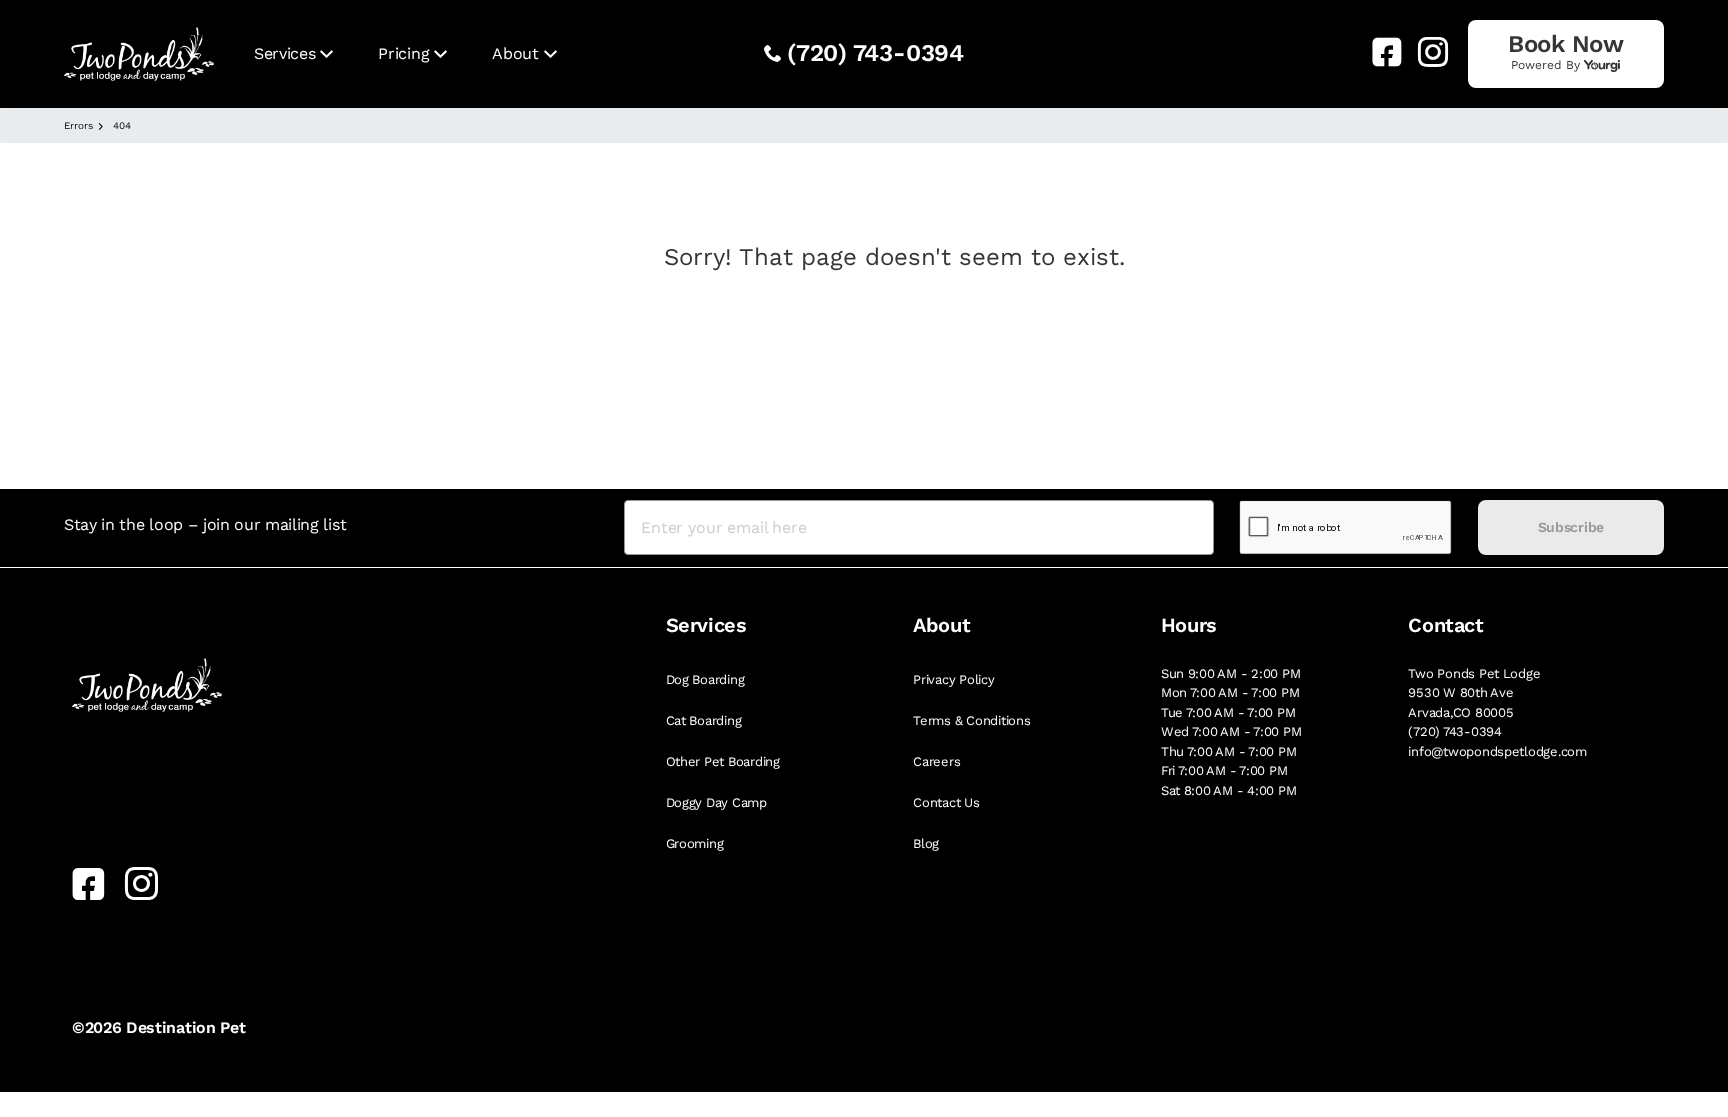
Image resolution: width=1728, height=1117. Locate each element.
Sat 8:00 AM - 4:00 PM (1229, 790)
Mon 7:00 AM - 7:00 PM (1230, 692)
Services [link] (284, 53)
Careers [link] (936, 761)
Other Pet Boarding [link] (723, 761)
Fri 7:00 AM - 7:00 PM (1224, 770)
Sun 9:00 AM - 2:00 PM (1231, 673)
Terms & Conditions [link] (971, 720)
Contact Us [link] (946, 802)
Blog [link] (926, 843)
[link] (1379, 52)
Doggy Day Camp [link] (716, 802)
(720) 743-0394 (875, 53)
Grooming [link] (695, 843)
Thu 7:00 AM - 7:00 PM (1229, 751)
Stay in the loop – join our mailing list (205, 524)
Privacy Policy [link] (953, 679)
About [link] (515, 53)
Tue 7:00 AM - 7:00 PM (1228, 712)
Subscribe (1571, 527)
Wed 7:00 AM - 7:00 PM (1231, 731)
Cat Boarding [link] (704, 720)
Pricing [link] (403, 53)
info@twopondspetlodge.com (1497, 751)
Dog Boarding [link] (705, 679)
